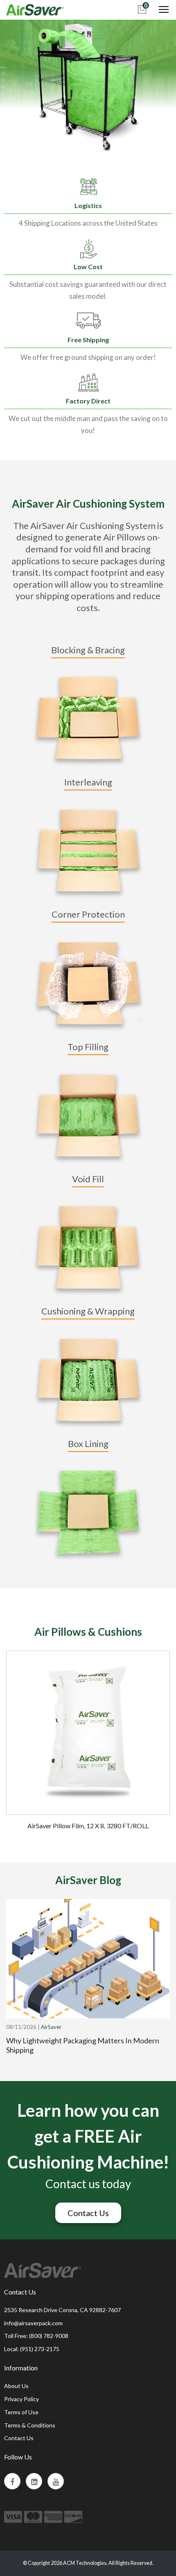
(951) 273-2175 (40, 2349)
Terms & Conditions (30, 2425)
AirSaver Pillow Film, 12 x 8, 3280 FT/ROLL (88, 1826)
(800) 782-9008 (49, 2336)
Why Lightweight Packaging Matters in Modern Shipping (83, 2045)
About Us (16, 2386)
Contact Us (88, 2213)
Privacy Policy (21, 2399)
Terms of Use (21, 2412)
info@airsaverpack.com (33, 2323)
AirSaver (51, 2027)
